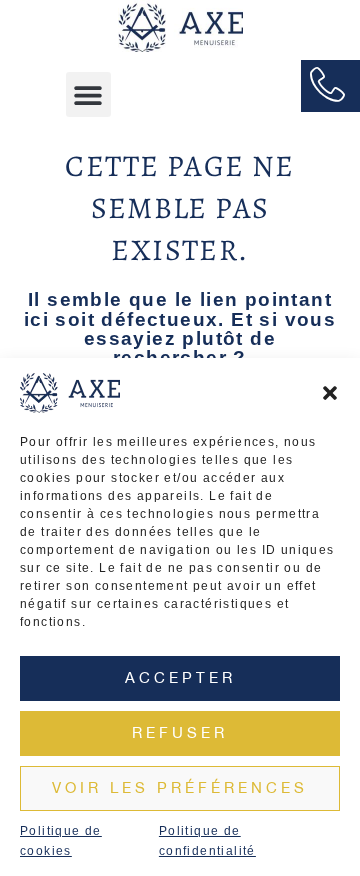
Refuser (180, 732)
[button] (330, 393)
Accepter (180, 677)
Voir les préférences (180, 787)
